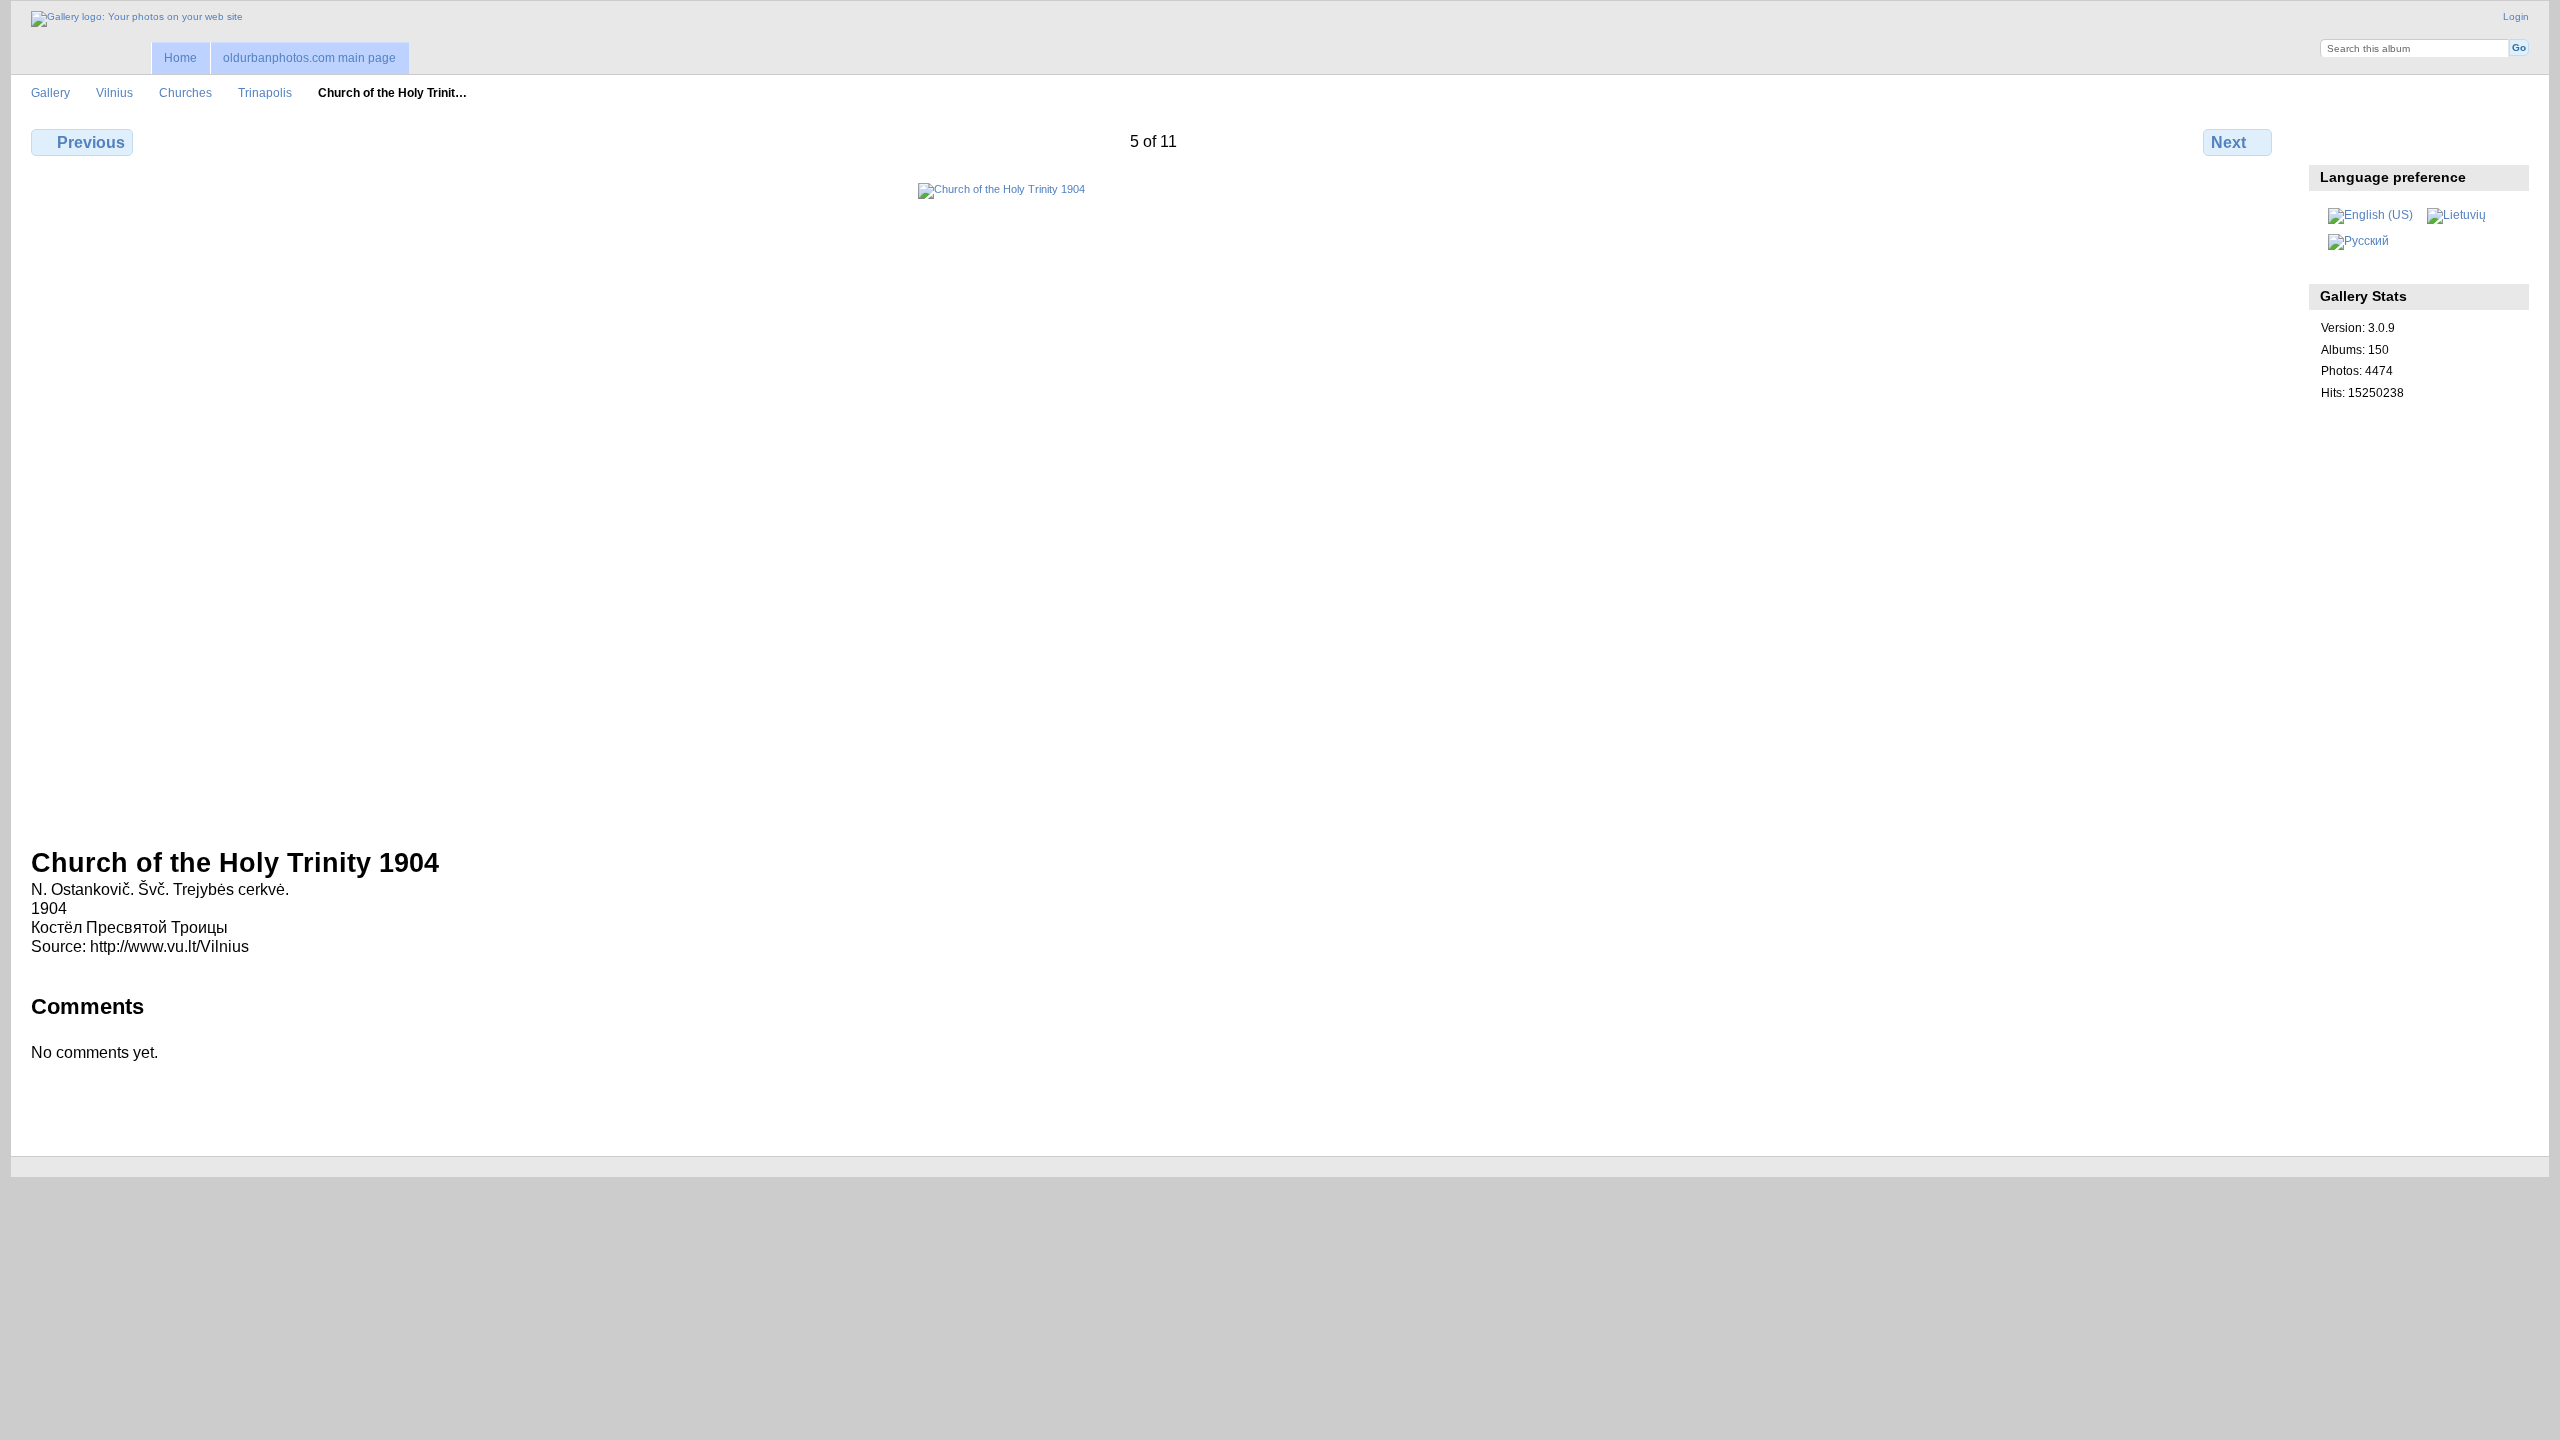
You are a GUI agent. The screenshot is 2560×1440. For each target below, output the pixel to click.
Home (180, 58)
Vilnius (114, 92)
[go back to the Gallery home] (137, 19)
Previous (91, 142)
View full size (2331, 140)
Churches (185, 92)
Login (2516, 16)
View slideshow (2417, 140)
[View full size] (1153, 503)
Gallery (50, 92)
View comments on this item (2374, 140)
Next (2228, 142)
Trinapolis (265, 92)
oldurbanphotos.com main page (309, 58)
